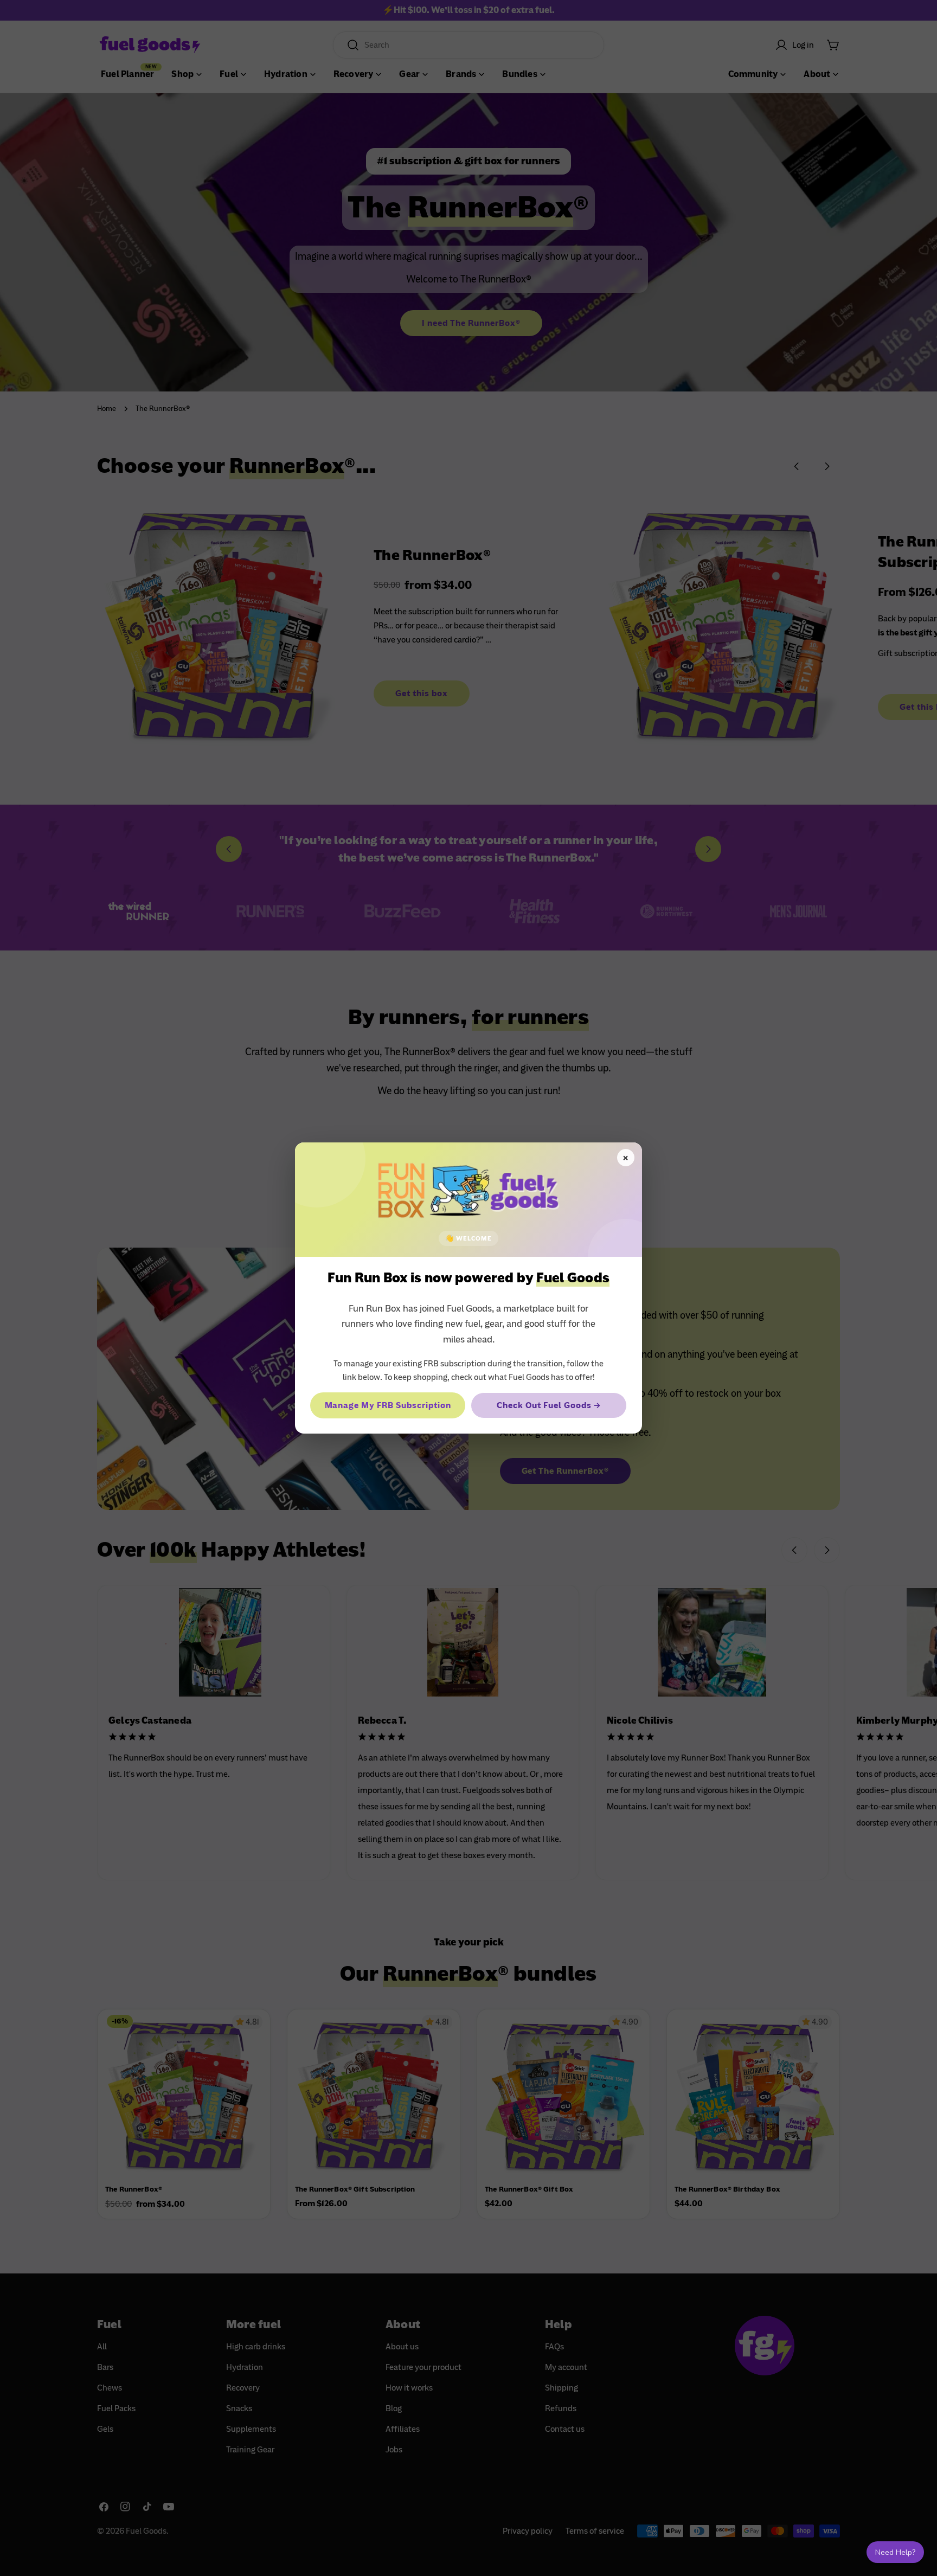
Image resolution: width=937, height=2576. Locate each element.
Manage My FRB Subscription (388, 1405)
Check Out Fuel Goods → (548, 1405)
